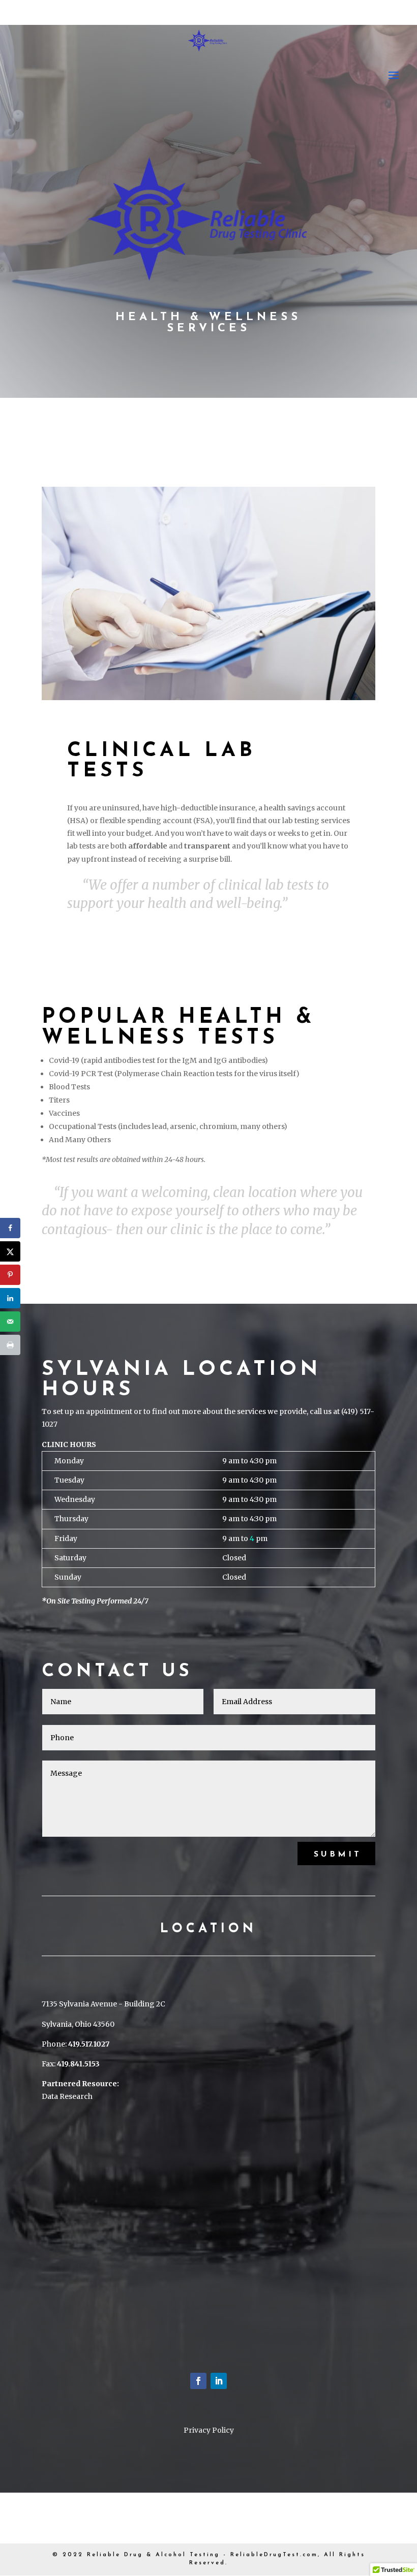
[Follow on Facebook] (198, 2381)
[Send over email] (10, 1322)
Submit (338, 1855)
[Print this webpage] (10, 1345)
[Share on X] (10, 1251)
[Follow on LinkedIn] (219, 2381)
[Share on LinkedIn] (10, 1298)
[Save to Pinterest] (10, 1275)
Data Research (67, 2096)
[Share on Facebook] (10, 1228)
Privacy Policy (209, 2430)
